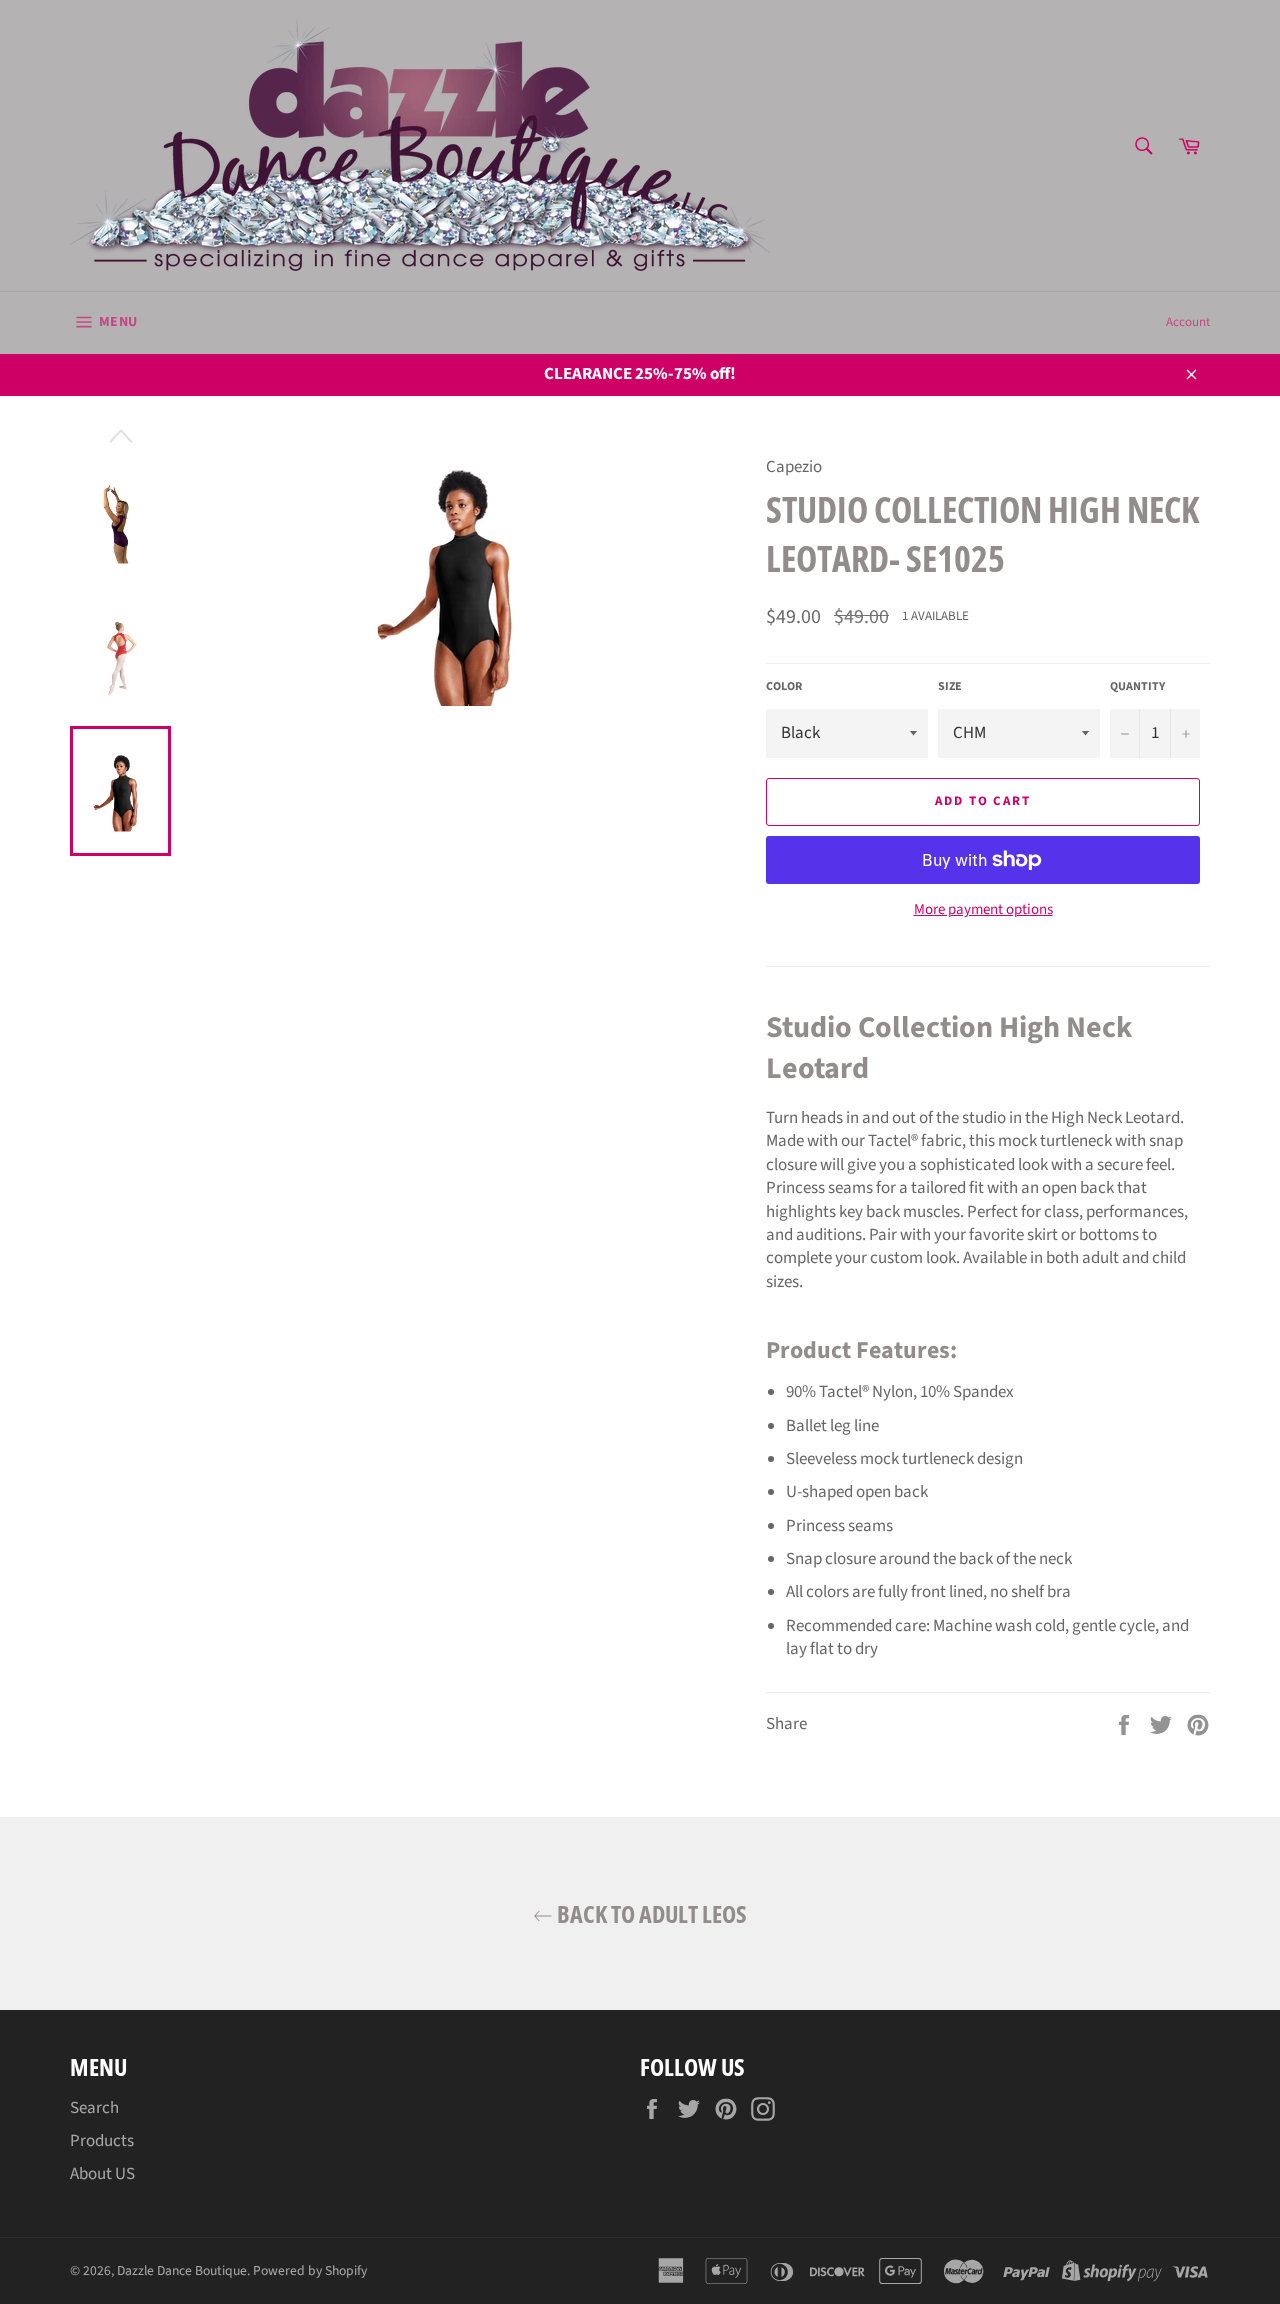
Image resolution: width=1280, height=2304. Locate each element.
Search (94, 2108)
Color (784, 687)
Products (102, 2141)
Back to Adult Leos (650, 1913)
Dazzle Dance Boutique (182, 2270)
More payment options (983, 910)
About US (102, 2174)
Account (1188, 322)
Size (950, 687)
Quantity (1137, 687)
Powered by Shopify (310, 2270)
